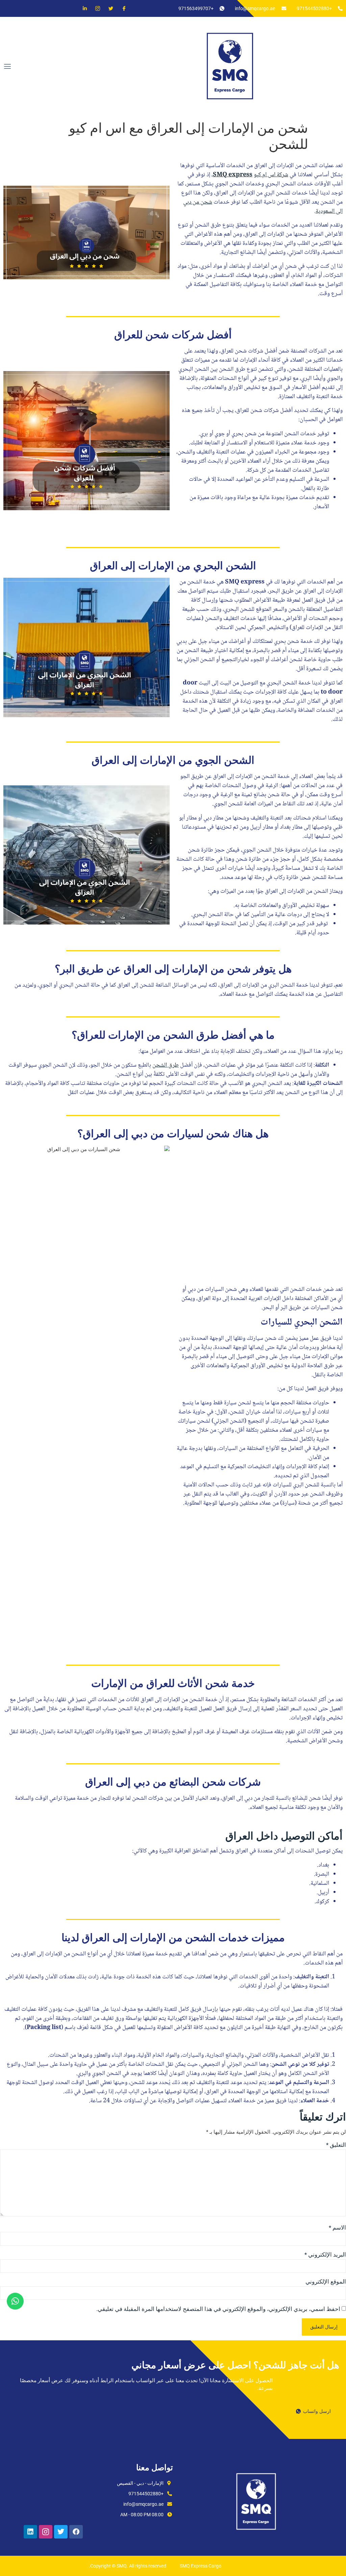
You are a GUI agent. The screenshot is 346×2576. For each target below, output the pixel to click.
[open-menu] (6, 67)
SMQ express (233, 175)
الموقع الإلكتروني (326, 2282)
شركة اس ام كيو (271, 175)
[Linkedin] (82, 8)
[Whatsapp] (15, 2301)
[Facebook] (121, 8)
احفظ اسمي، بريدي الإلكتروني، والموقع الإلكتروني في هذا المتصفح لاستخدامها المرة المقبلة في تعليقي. (218, 2309)
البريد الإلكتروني (325, 2255)
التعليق (336, 2145)
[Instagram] (95, 8)
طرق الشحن (166, 1065)
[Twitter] (108, 8)
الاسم (337, 2228)
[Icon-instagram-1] (46, 2532)
